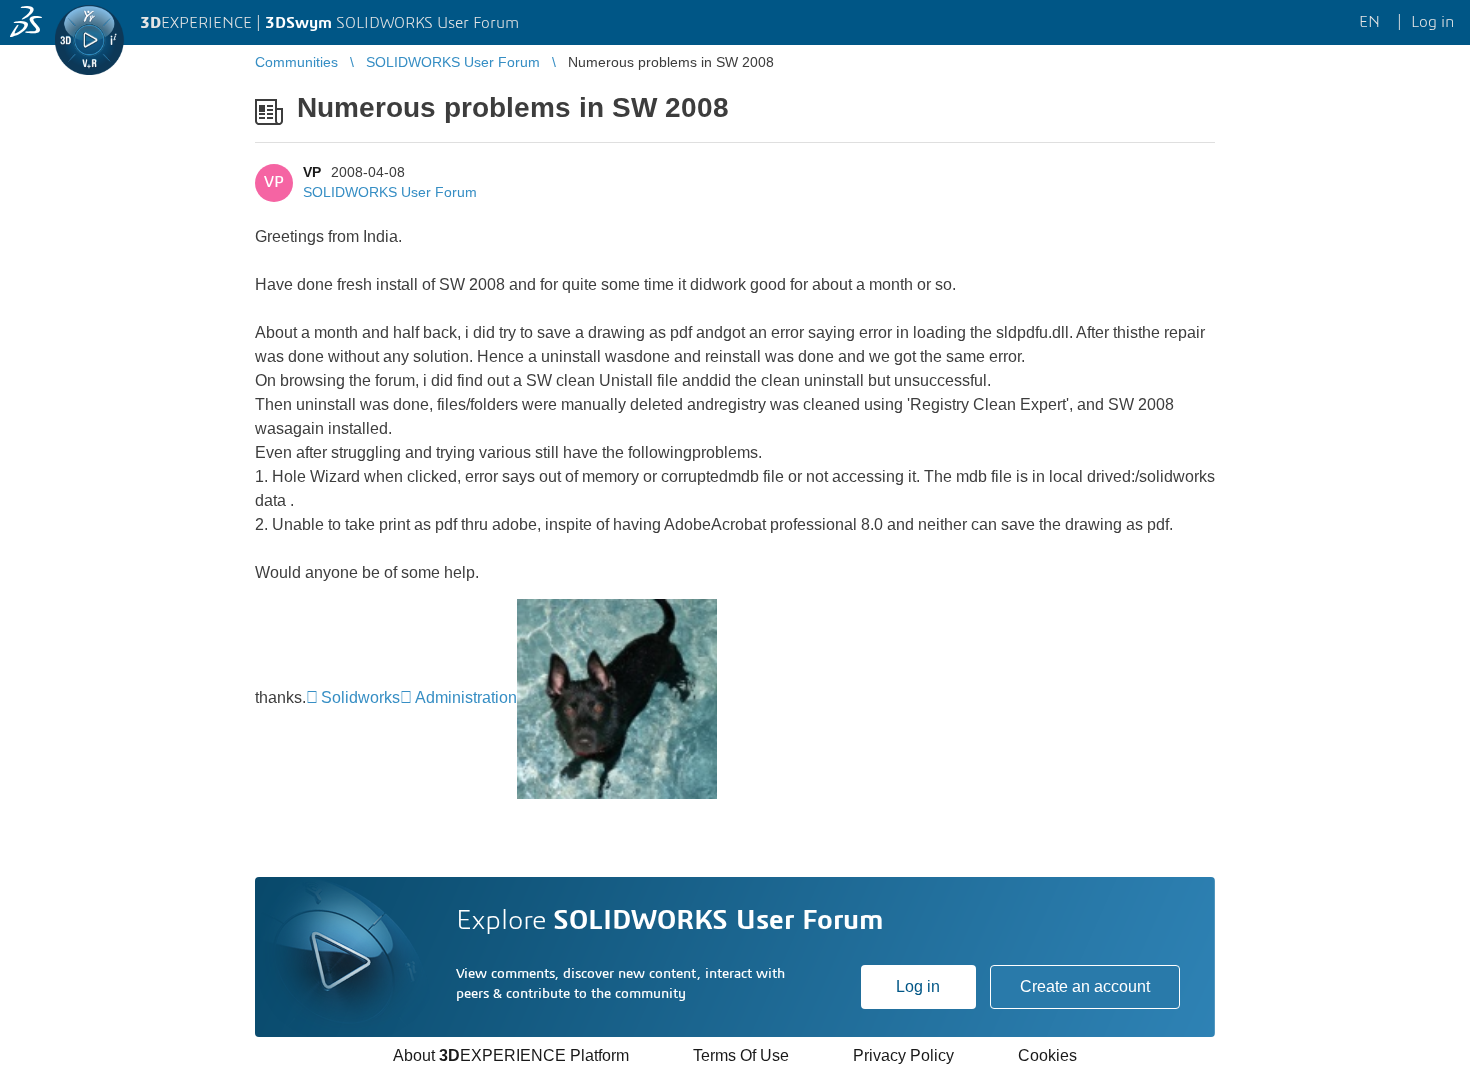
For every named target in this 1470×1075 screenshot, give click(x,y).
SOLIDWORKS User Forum (390, 192)
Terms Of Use (741, 1055)
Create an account (1085, 986)
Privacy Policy (903, 1055)
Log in (918, 986)
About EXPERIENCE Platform (511, 1055)
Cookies (1047, 1055)
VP (312, 172)
